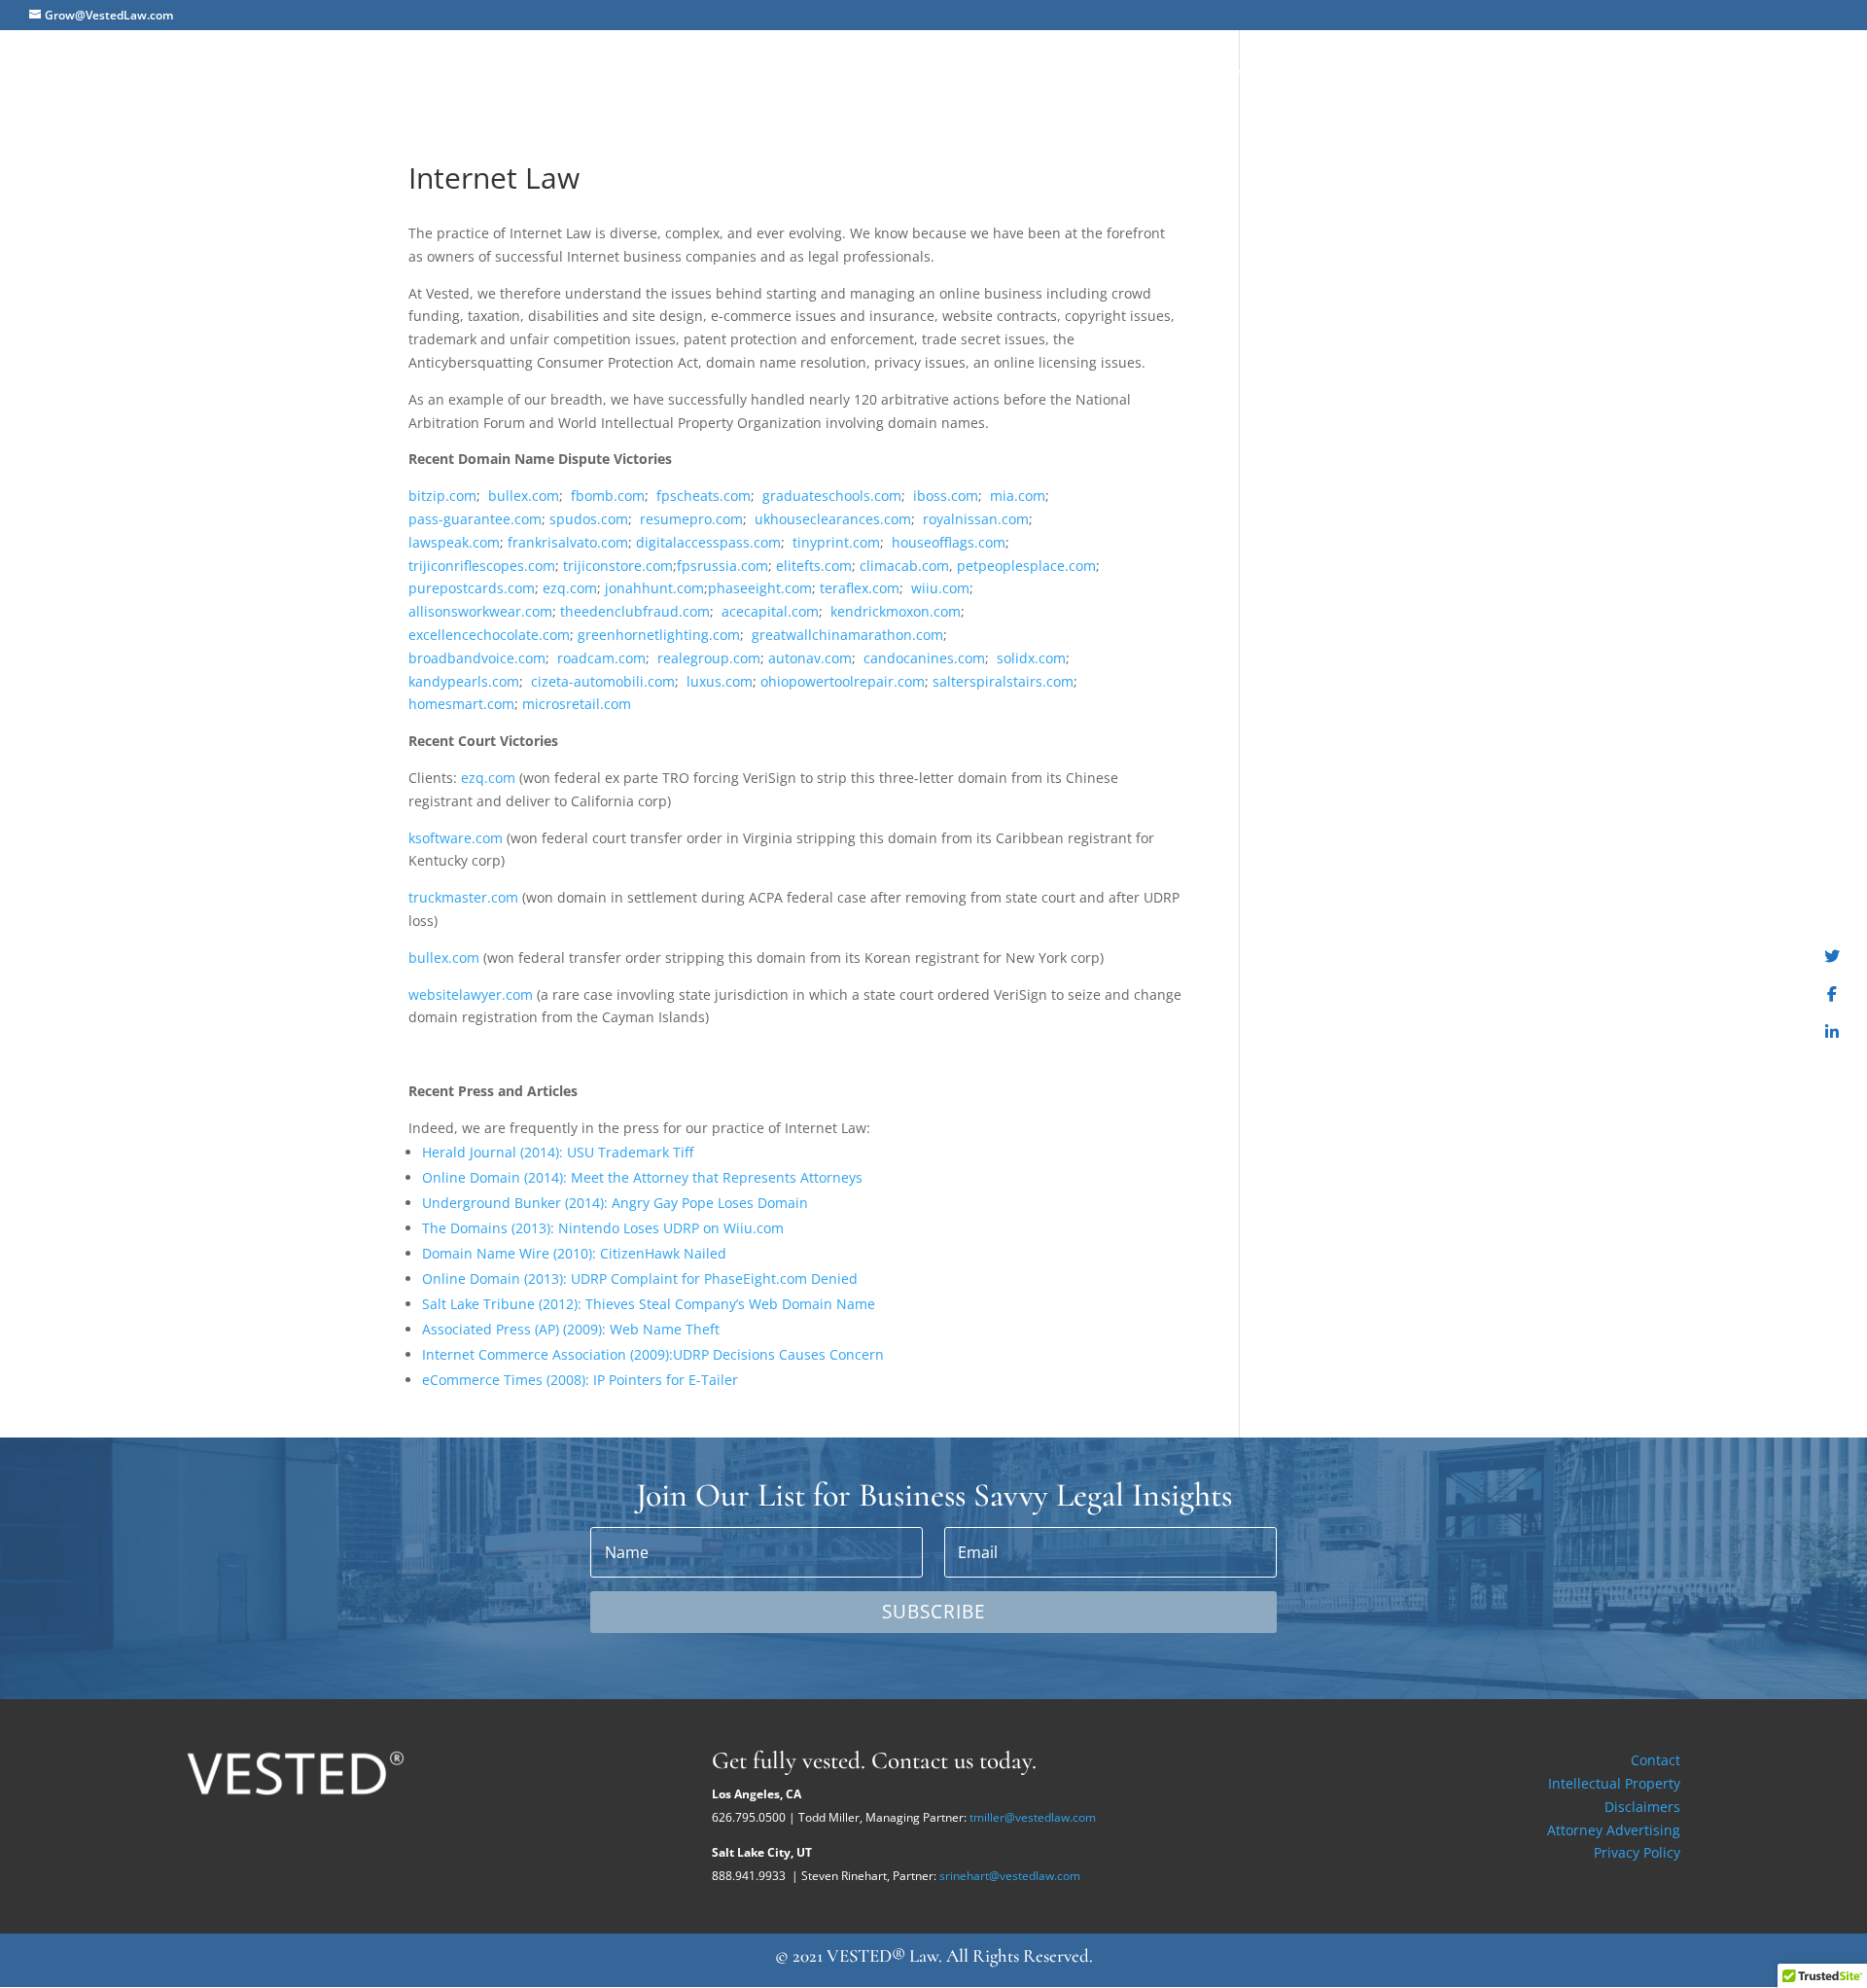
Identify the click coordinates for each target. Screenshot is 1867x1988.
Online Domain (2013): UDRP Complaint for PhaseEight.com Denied (640, 1278)
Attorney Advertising (1614, 1830)
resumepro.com (691, 519)
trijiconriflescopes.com (482, 566)
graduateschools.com (832, 496)
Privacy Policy (1637, 1852)
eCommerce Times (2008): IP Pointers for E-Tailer (580, 1380)
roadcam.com (601, 658)
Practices (1377, 70)
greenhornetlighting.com (659, 635)
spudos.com (589, 519)
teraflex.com (860, 588)
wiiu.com (940, 588)
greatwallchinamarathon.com (847, 635)
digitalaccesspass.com (708, 542)
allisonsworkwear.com (480, 611)
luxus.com (720, 681)
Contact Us (1794, 70)
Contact (1656, 1760)
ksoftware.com (456, 838)
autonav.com (810, 658)
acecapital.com (770, 611)
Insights (1605, 70)
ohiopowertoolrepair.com (843, 681)
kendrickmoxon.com (896, 611)
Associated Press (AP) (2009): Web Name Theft (571, 1329)
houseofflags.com (949, 542)
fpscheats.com (704, 496)
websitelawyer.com (471, 994)
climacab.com (904, 566)
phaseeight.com (760, 588)
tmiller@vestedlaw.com (1033, 1817)
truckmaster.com (463, 897)
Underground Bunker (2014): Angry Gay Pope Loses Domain (615, 1203)
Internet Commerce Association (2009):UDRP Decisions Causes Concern (653, 1354)
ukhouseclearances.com (833, 519)
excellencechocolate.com (489, 635)
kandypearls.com (464, 681)
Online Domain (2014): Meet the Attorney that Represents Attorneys (642, 1177)
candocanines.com (924, 658)
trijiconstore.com (618, 566)
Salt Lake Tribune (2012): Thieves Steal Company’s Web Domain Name (649, 1304)
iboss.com (946, 496)
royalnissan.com (976, 519)
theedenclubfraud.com (635, 611)
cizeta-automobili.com (603, 681)
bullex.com (524, 496)
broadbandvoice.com (477, 658)
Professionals (1493, 70)
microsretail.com (577, 704)
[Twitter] (1832, 956)
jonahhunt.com (654, 588)
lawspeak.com (454, 542)
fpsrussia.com (722, 566)
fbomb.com (608, 496)
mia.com (1018, 496)
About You (1277, 70)
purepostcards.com (472, 588)
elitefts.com (814, 566)
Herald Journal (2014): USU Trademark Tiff (558, 1152)
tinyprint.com (836, 542)
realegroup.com (709, 658)
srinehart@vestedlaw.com (1010, 1876)
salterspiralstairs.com (1003, 681)
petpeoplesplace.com (1026, 566)
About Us (1179, 70)
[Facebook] (1832, 994)
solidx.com (1031, 658)
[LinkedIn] (1832, 1032)
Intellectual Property (1614, 1783)
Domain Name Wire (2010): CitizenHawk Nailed (574, 1253)
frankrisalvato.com (568, 542)
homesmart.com (461, 704)
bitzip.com (442, 496)
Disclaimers (1642, 1807)
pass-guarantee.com (475, 519)
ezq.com (570, 588)
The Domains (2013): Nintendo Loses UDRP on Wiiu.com (603, 1228)
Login (1704, 70)
